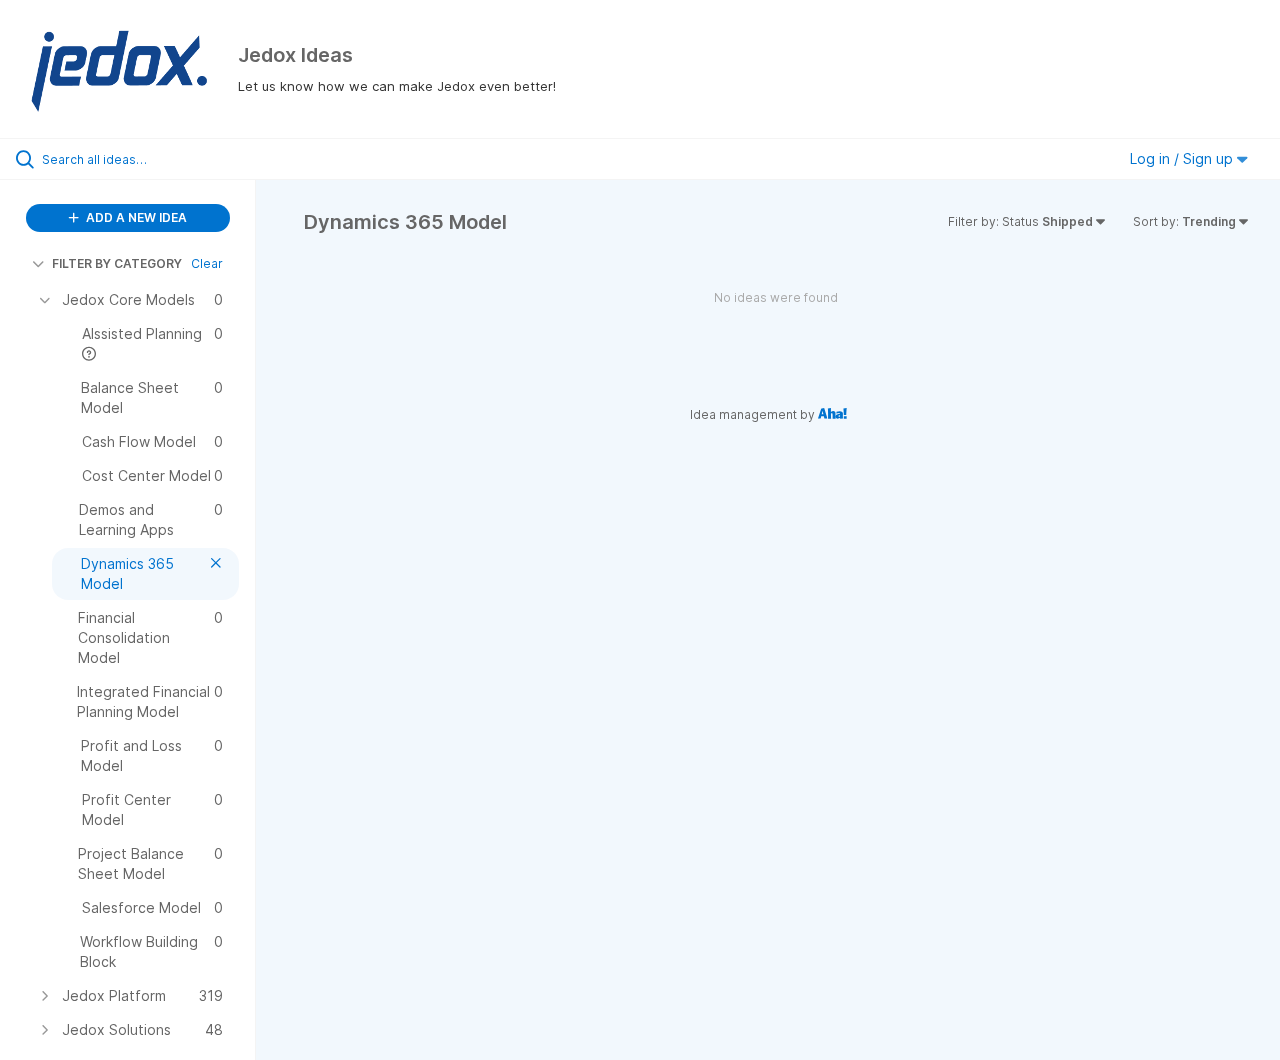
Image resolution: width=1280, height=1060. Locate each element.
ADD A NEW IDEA (135, 217)
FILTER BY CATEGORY (117, 263)
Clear (207, 263)
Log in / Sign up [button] (1183, 158)
